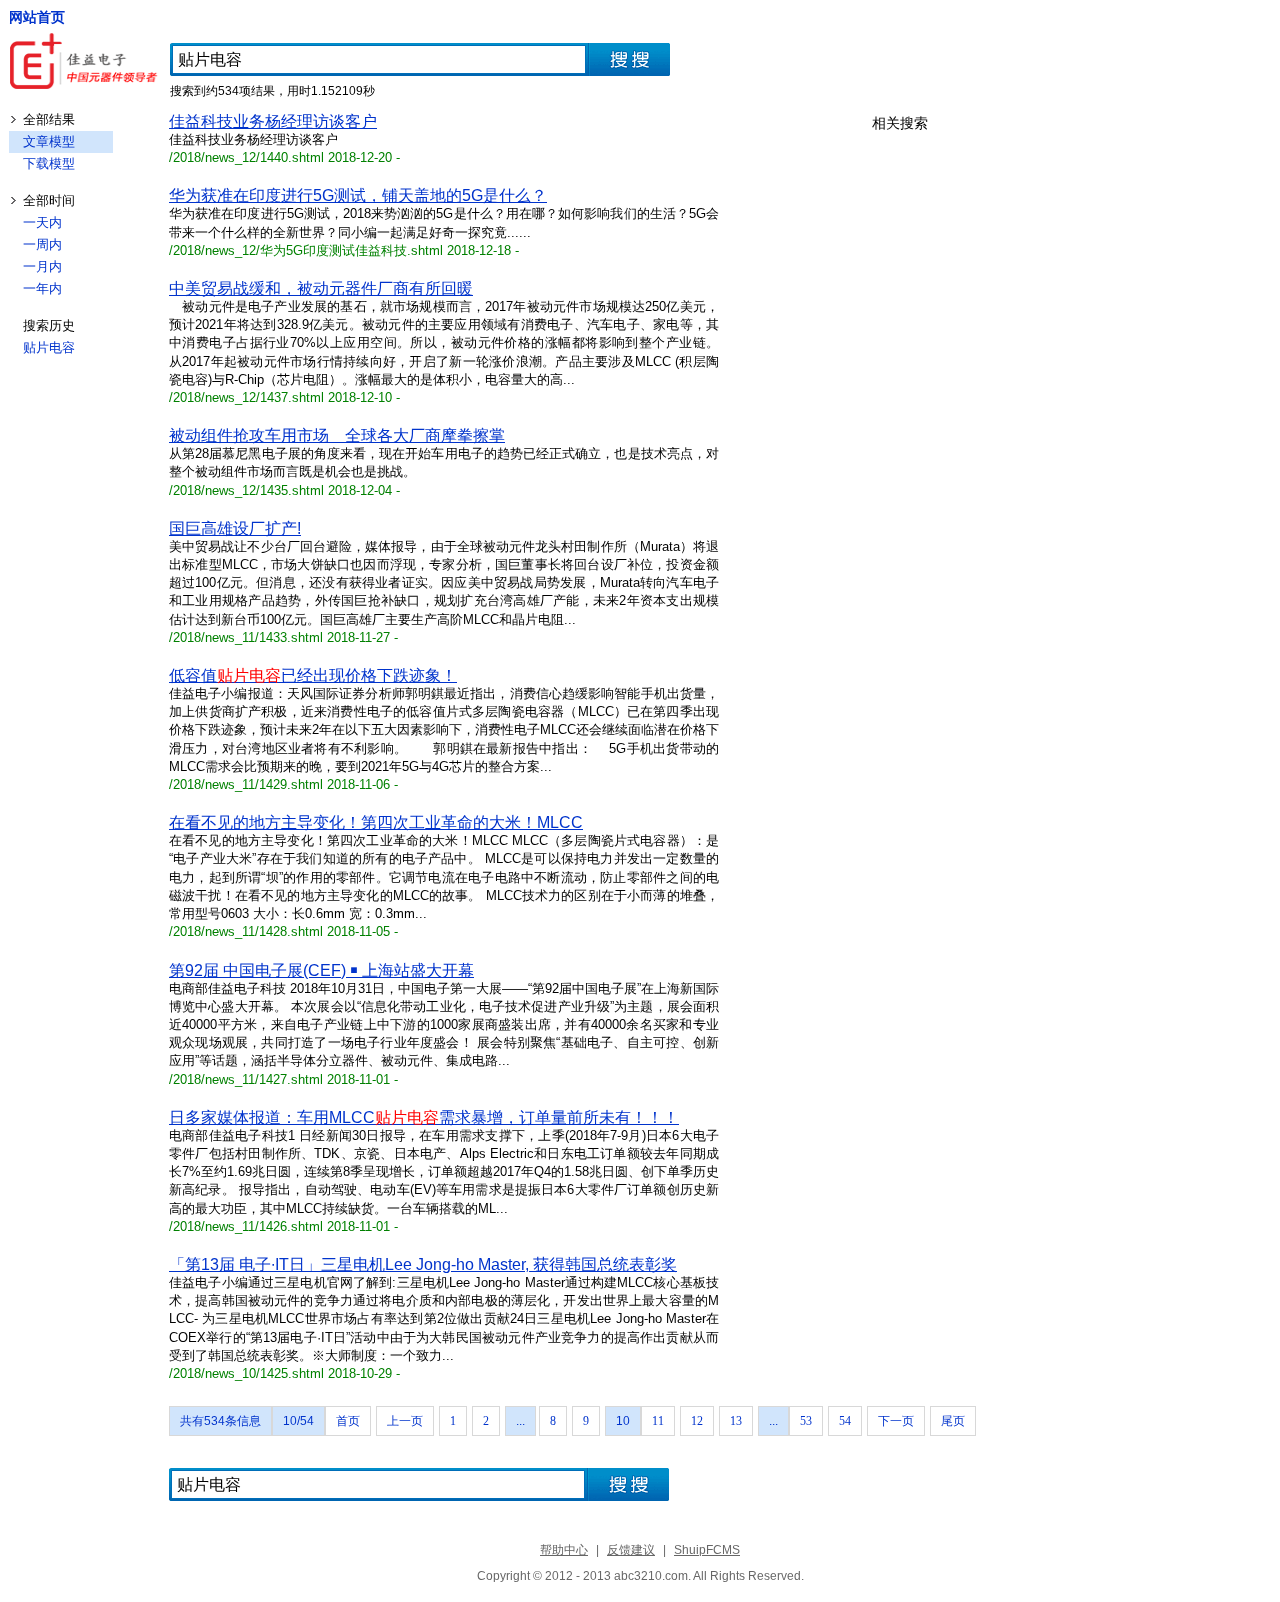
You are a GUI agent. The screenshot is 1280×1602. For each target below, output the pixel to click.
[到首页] (85, 63)
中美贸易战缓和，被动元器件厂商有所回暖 (321, 288)
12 (697, 1421)
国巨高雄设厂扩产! (235, 528)
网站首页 (37, 17)
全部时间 (49, 200)
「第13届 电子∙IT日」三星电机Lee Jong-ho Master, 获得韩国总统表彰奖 (423, 1264)
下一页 (896, 1421)
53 (806, 1421)
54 (845, 1421)
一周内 (42, 244)
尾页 (953, 1421)
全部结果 (49, 119)
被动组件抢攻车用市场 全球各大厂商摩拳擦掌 (337, 435)
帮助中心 (564, 1550)
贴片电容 (49, 347)
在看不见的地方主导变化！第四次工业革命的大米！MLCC (376, 822)
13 (736, 1421)
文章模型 (49, 141)
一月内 (42, 266)
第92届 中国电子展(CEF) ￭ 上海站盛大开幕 (321, 970)
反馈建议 (631, 1550)
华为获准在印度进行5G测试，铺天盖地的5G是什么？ (358, 195)
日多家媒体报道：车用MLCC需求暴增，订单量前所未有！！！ (424, 1117)
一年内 (42, 288)
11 (658, 1421)
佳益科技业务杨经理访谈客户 (273, 121)
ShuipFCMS (707, 1550)
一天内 (42, 222)
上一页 (405, 1421)
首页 (348, 1421)
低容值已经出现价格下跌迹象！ (313, 675)
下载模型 (49, 163)
